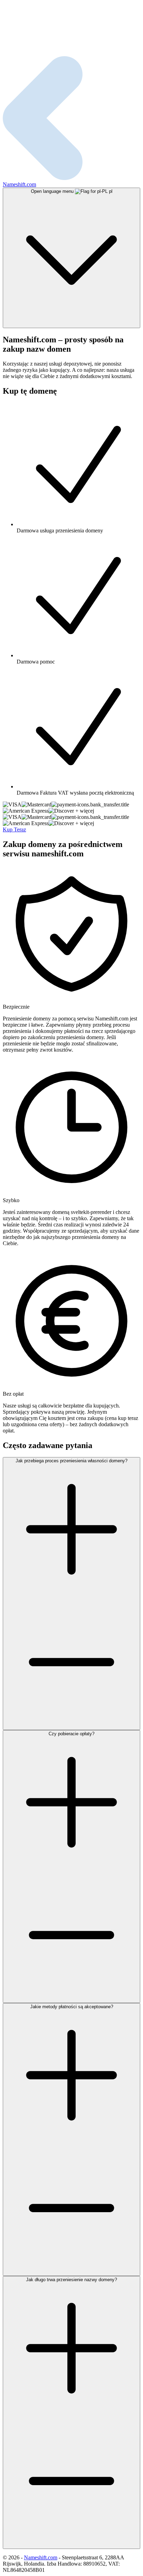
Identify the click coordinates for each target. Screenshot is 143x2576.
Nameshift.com (41, 2557)
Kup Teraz (14, 829)
